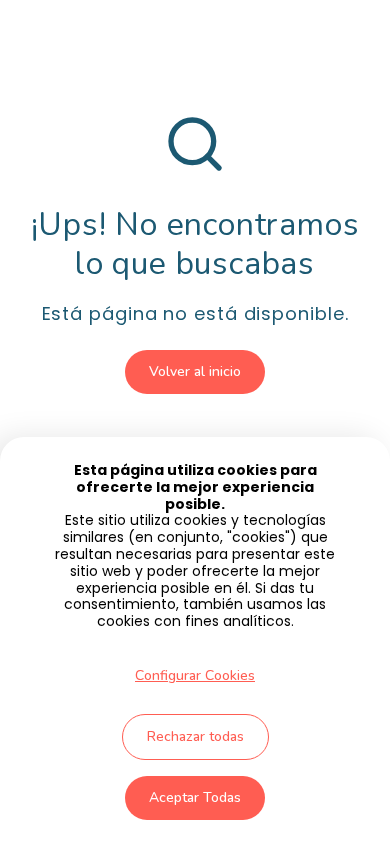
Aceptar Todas (195, 797)
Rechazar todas (195, 736)
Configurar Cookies (195, 675)
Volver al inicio (195, 371)
